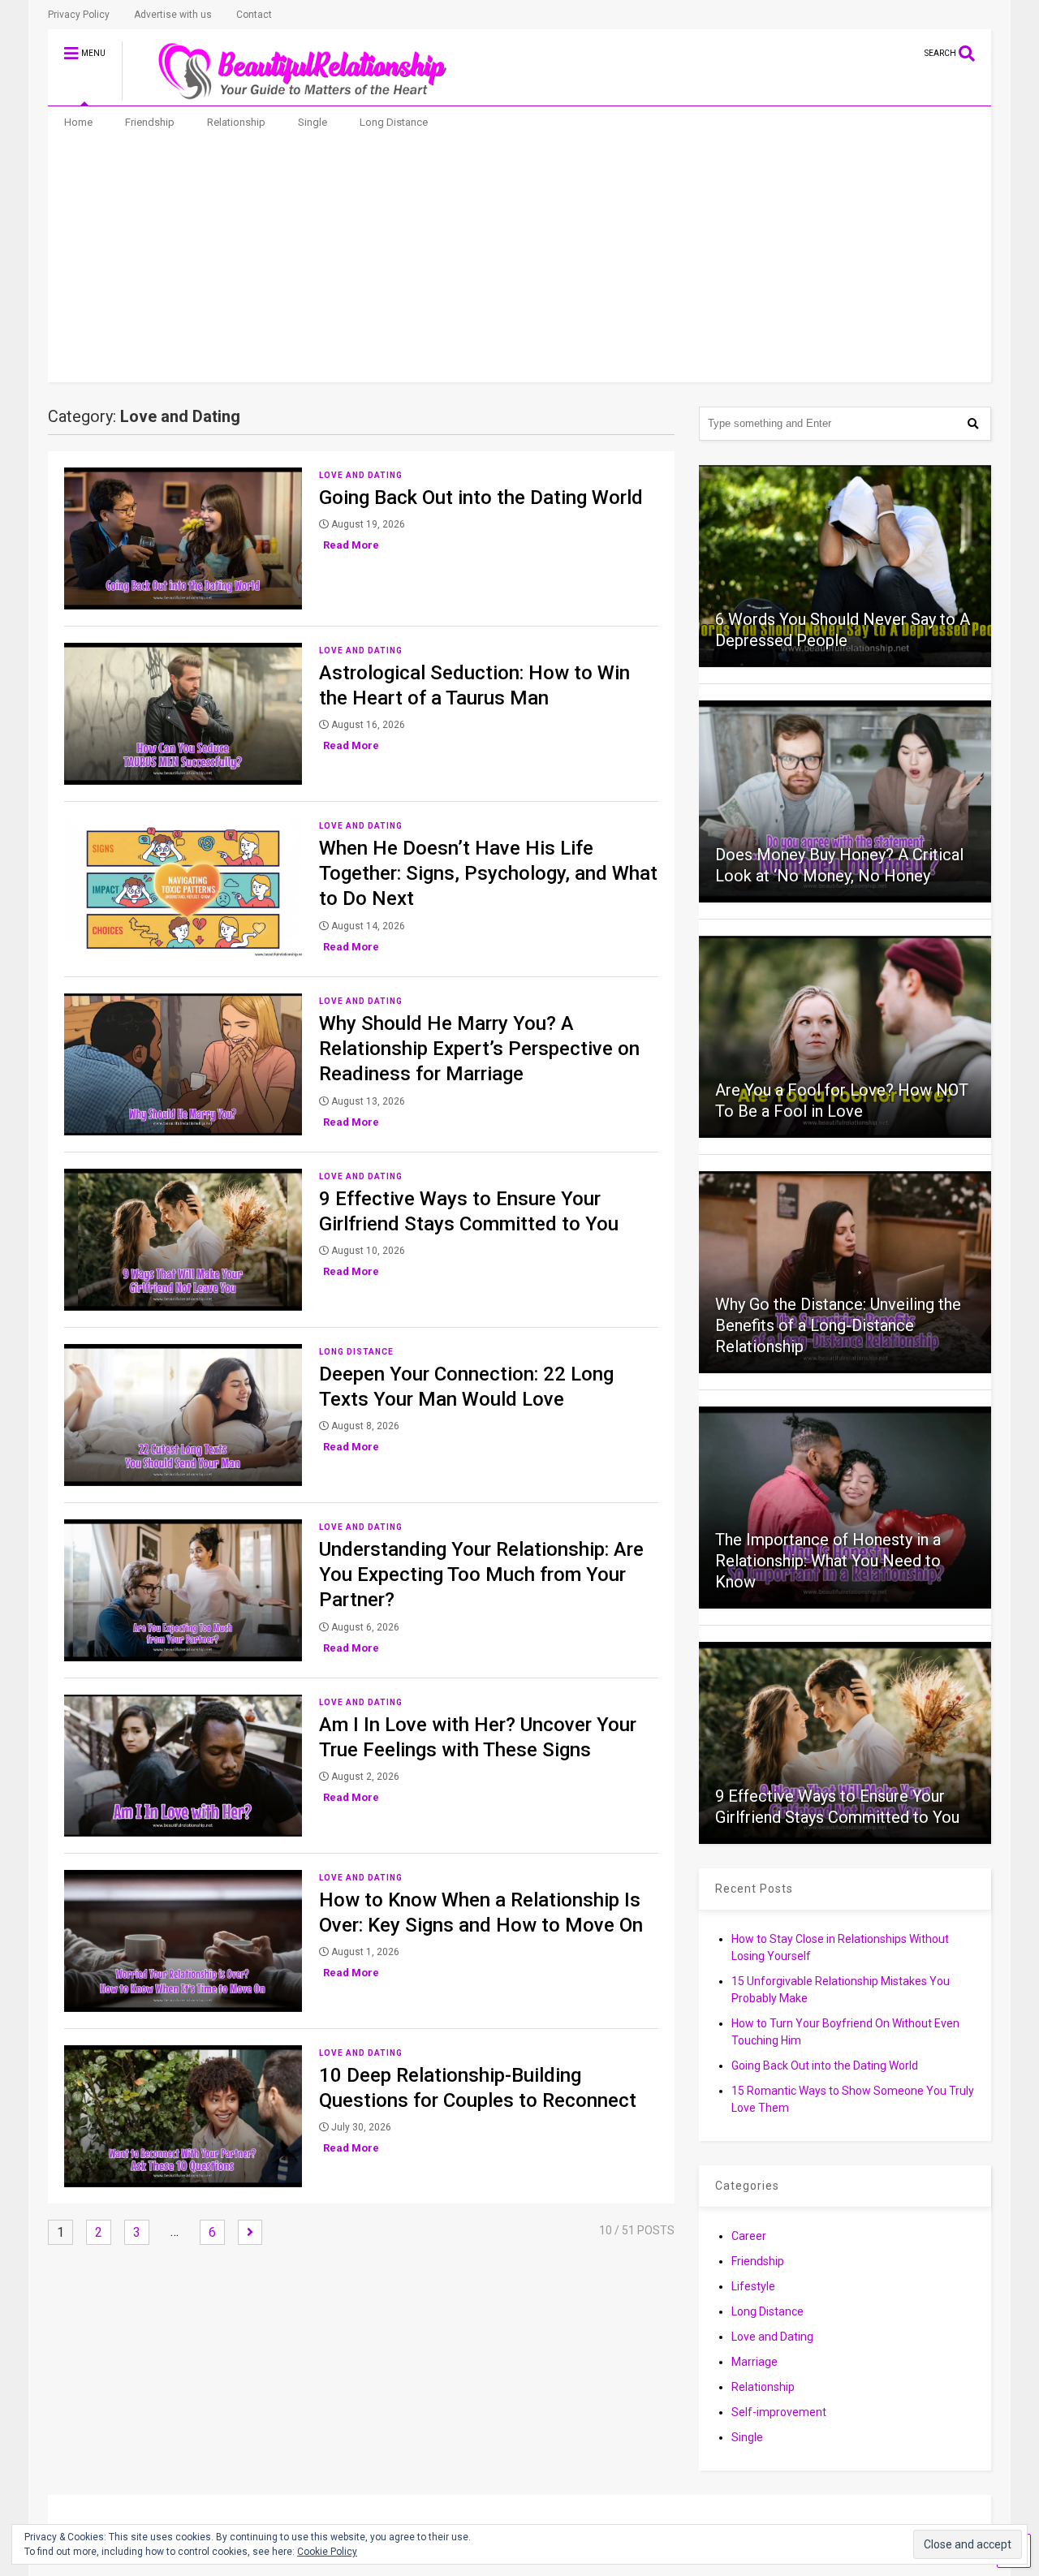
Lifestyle (753, 2286)
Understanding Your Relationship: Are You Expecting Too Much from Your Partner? (481, 1574)
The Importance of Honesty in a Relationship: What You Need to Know (828, 1561)
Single (313, 122)
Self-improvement (779, 2412)
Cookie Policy (327, 2552)
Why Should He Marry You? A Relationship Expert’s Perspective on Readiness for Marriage (479, 1049)
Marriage (754, 2362)
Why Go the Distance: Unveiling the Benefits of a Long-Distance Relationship (838, 1325)
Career (749, 2236)
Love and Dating (361, 475)
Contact (254, 15)
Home (78, 122)
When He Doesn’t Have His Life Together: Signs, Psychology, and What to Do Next (488, 873)
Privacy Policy (79, 15)
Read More (351, 545)
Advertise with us (173, 15)
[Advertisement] (520, 261)
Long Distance (394, 122)
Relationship (236, 122)
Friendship (150, 122)
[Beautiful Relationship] (293, 93)
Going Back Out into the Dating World (481, 498)
